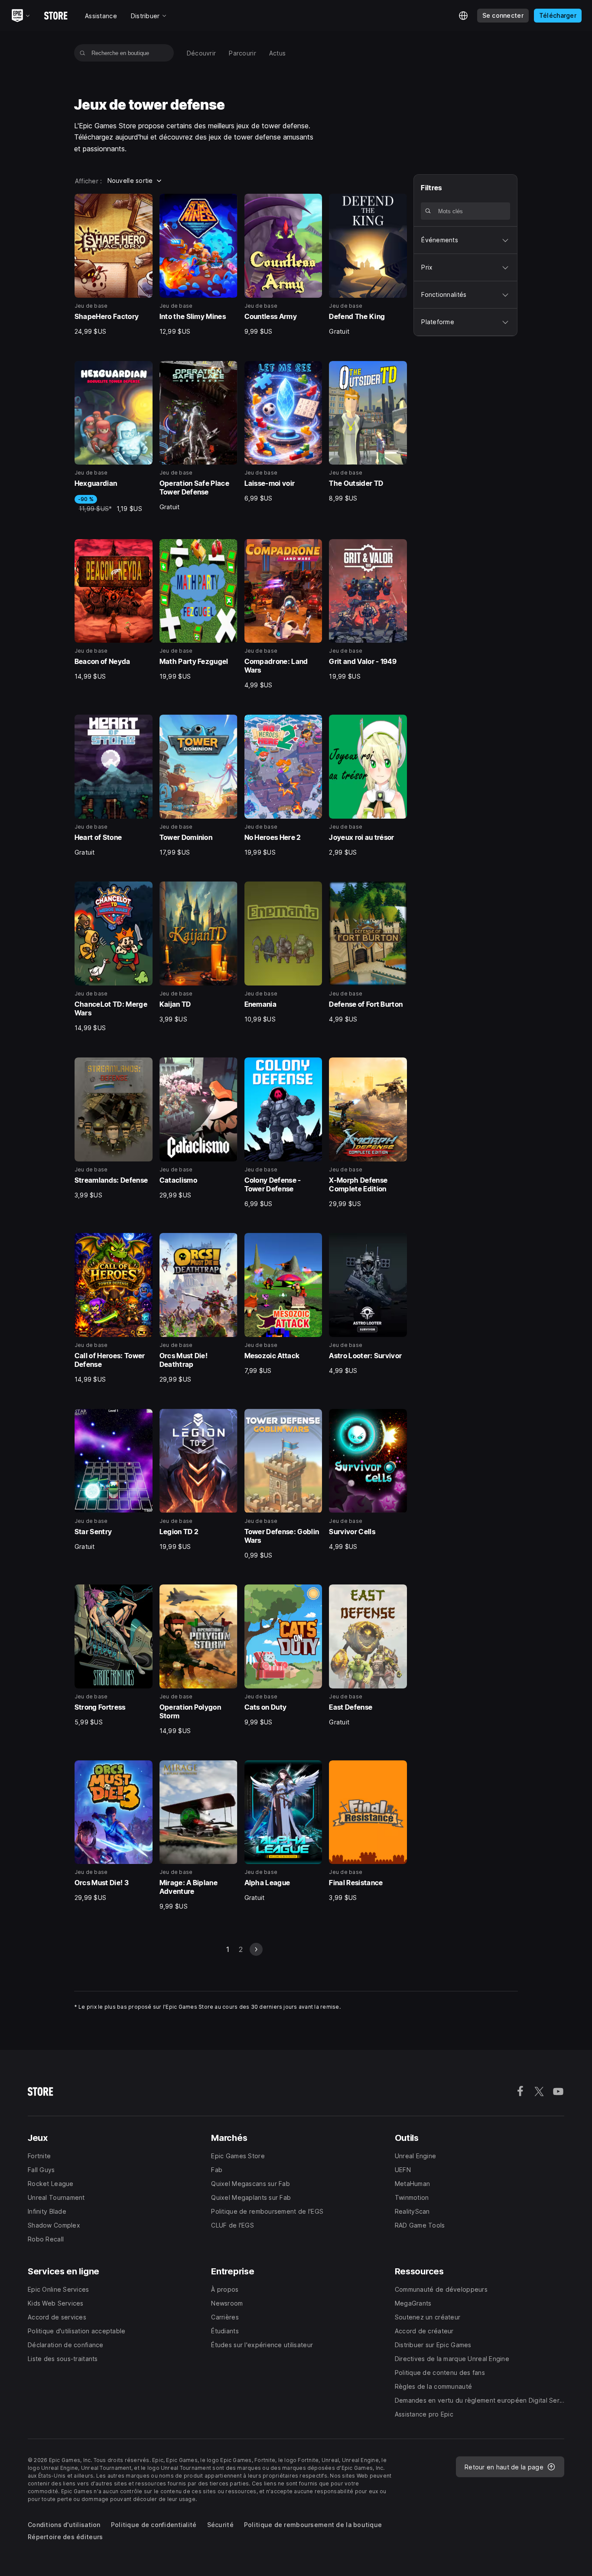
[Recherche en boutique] (83, 53)
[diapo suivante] (256, 1949)
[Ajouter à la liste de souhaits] (143, 203)
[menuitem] (202, 53)
